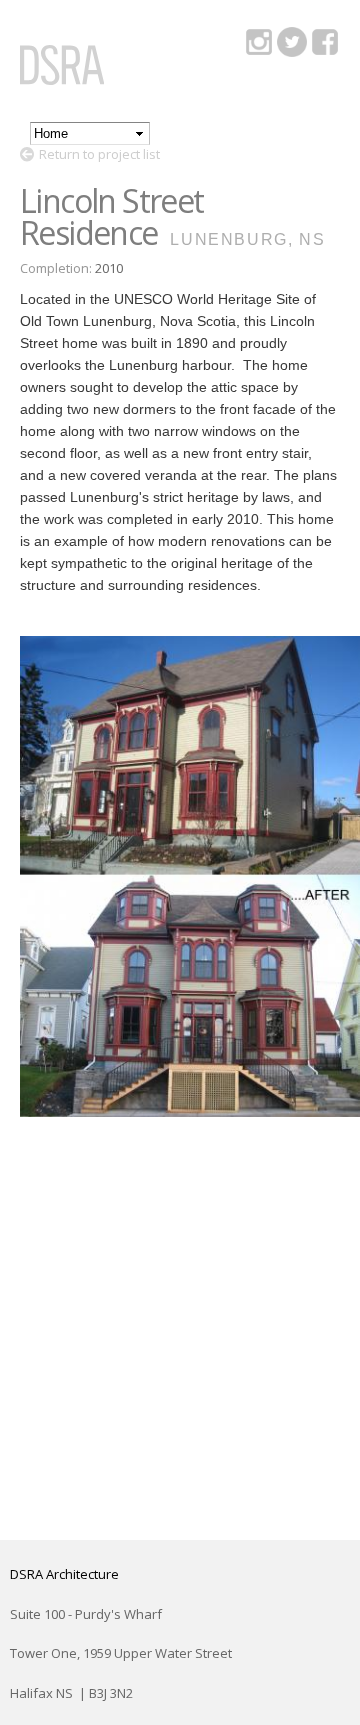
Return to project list (99, 154)
